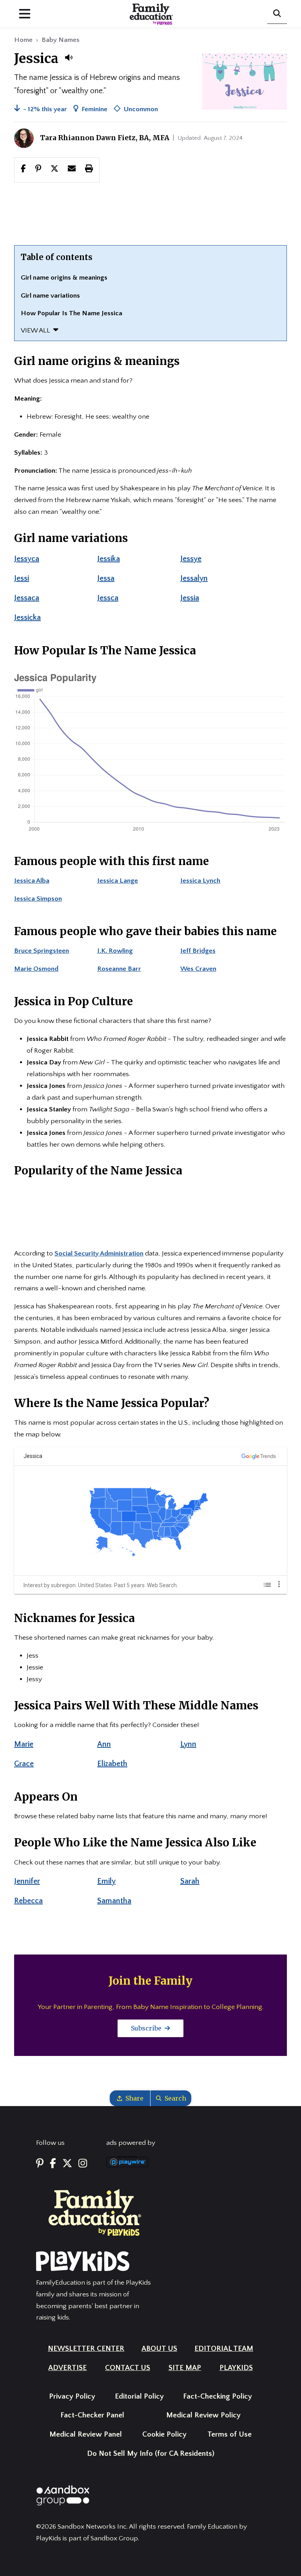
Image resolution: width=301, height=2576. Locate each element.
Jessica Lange (118, 881)
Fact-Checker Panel (92, 2415)
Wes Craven (198, 969)
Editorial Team (224, 2349)
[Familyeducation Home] (95, 2212)
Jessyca (27, 559)
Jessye (191, 559)
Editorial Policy (139, 2396)
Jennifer (27, 1881)
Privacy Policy (72, 2396)
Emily (106, 1881)
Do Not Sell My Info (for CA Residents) (151, 2454)
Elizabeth (112, 1764)
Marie (24, 1744)
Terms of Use (229, 2434)
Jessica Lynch (200, 881)
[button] (69, 58)
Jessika (109, 559)
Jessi (22, 578)
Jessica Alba (32, 881)
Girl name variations (50, 296)
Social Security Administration (99, 1254)
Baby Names (61, 40)
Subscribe (147, 2028)
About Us (159, 2349)
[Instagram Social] (83, 2164)
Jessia (190, 598)
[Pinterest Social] (40, 2164)
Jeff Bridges (198, 951)
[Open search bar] (277, 14)
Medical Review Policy (203, 2415)
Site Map (185, 2368)
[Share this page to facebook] (23, 170)
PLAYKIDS (236, 2368)
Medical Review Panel (86, 2434)
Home (23, 40)
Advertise (67, 2368)
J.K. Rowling (115, 951)
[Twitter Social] (67, 2164)
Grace (24, 1764)
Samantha (114, 1901)
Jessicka (27, 618)
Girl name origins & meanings (64, 278)
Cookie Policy (164, 2434)
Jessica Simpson (38, 899)
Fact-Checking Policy (218, 2396)
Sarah (190, 1881)
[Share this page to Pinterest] (38, 170)
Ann (104, 1744)
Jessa (106, 578)
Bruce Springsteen (42, 951)
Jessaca (27, 598)
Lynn (188, 1744)
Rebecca (28, 1901)
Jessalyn (194, 578)
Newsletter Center (86, 2349)
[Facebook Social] (53, 2164)
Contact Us (128, 2368)
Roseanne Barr (119, 969)
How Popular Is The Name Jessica (72, 313)
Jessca (108, 598)
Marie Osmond (36, 969)
